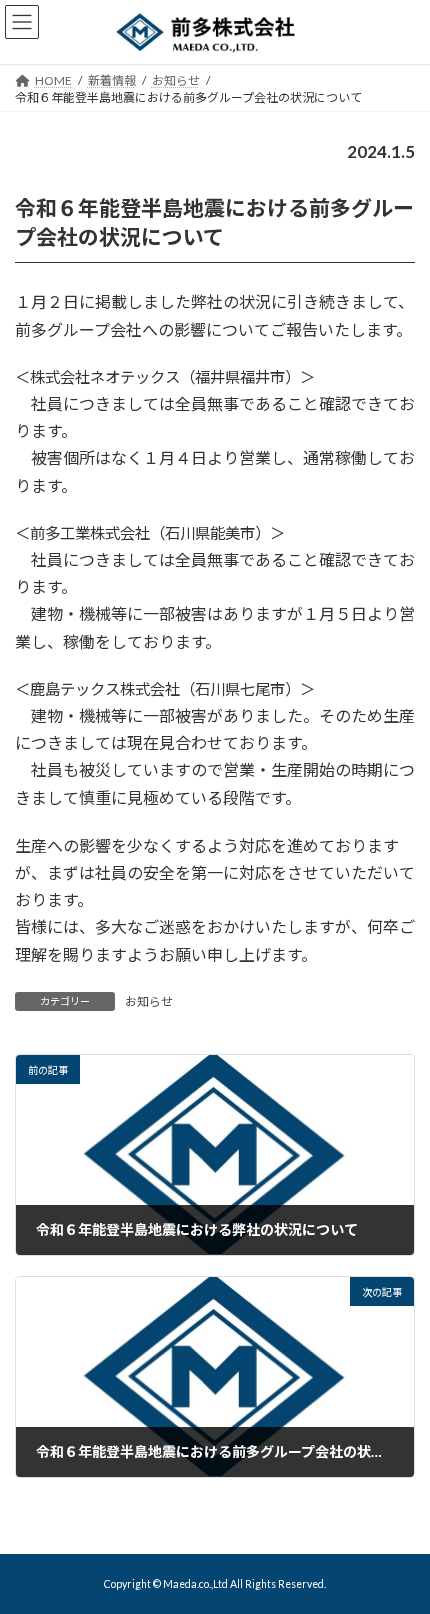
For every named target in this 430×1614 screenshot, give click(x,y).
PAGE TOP (399, 1545)
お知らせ (149, 1001)
